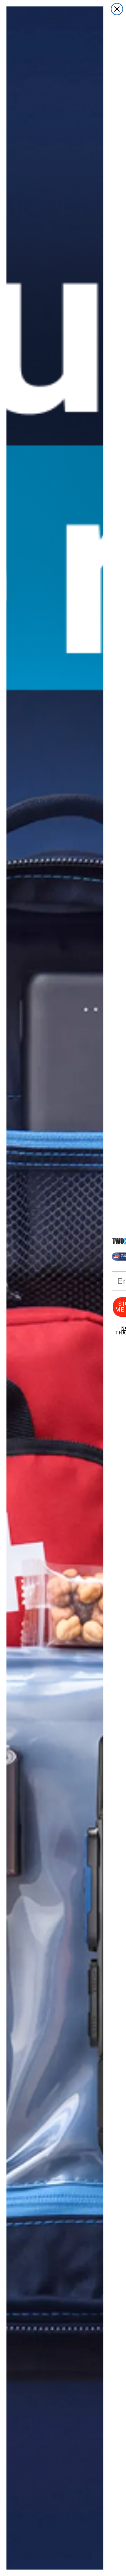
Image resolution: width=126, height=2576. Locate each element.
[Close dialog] (117, 9)
